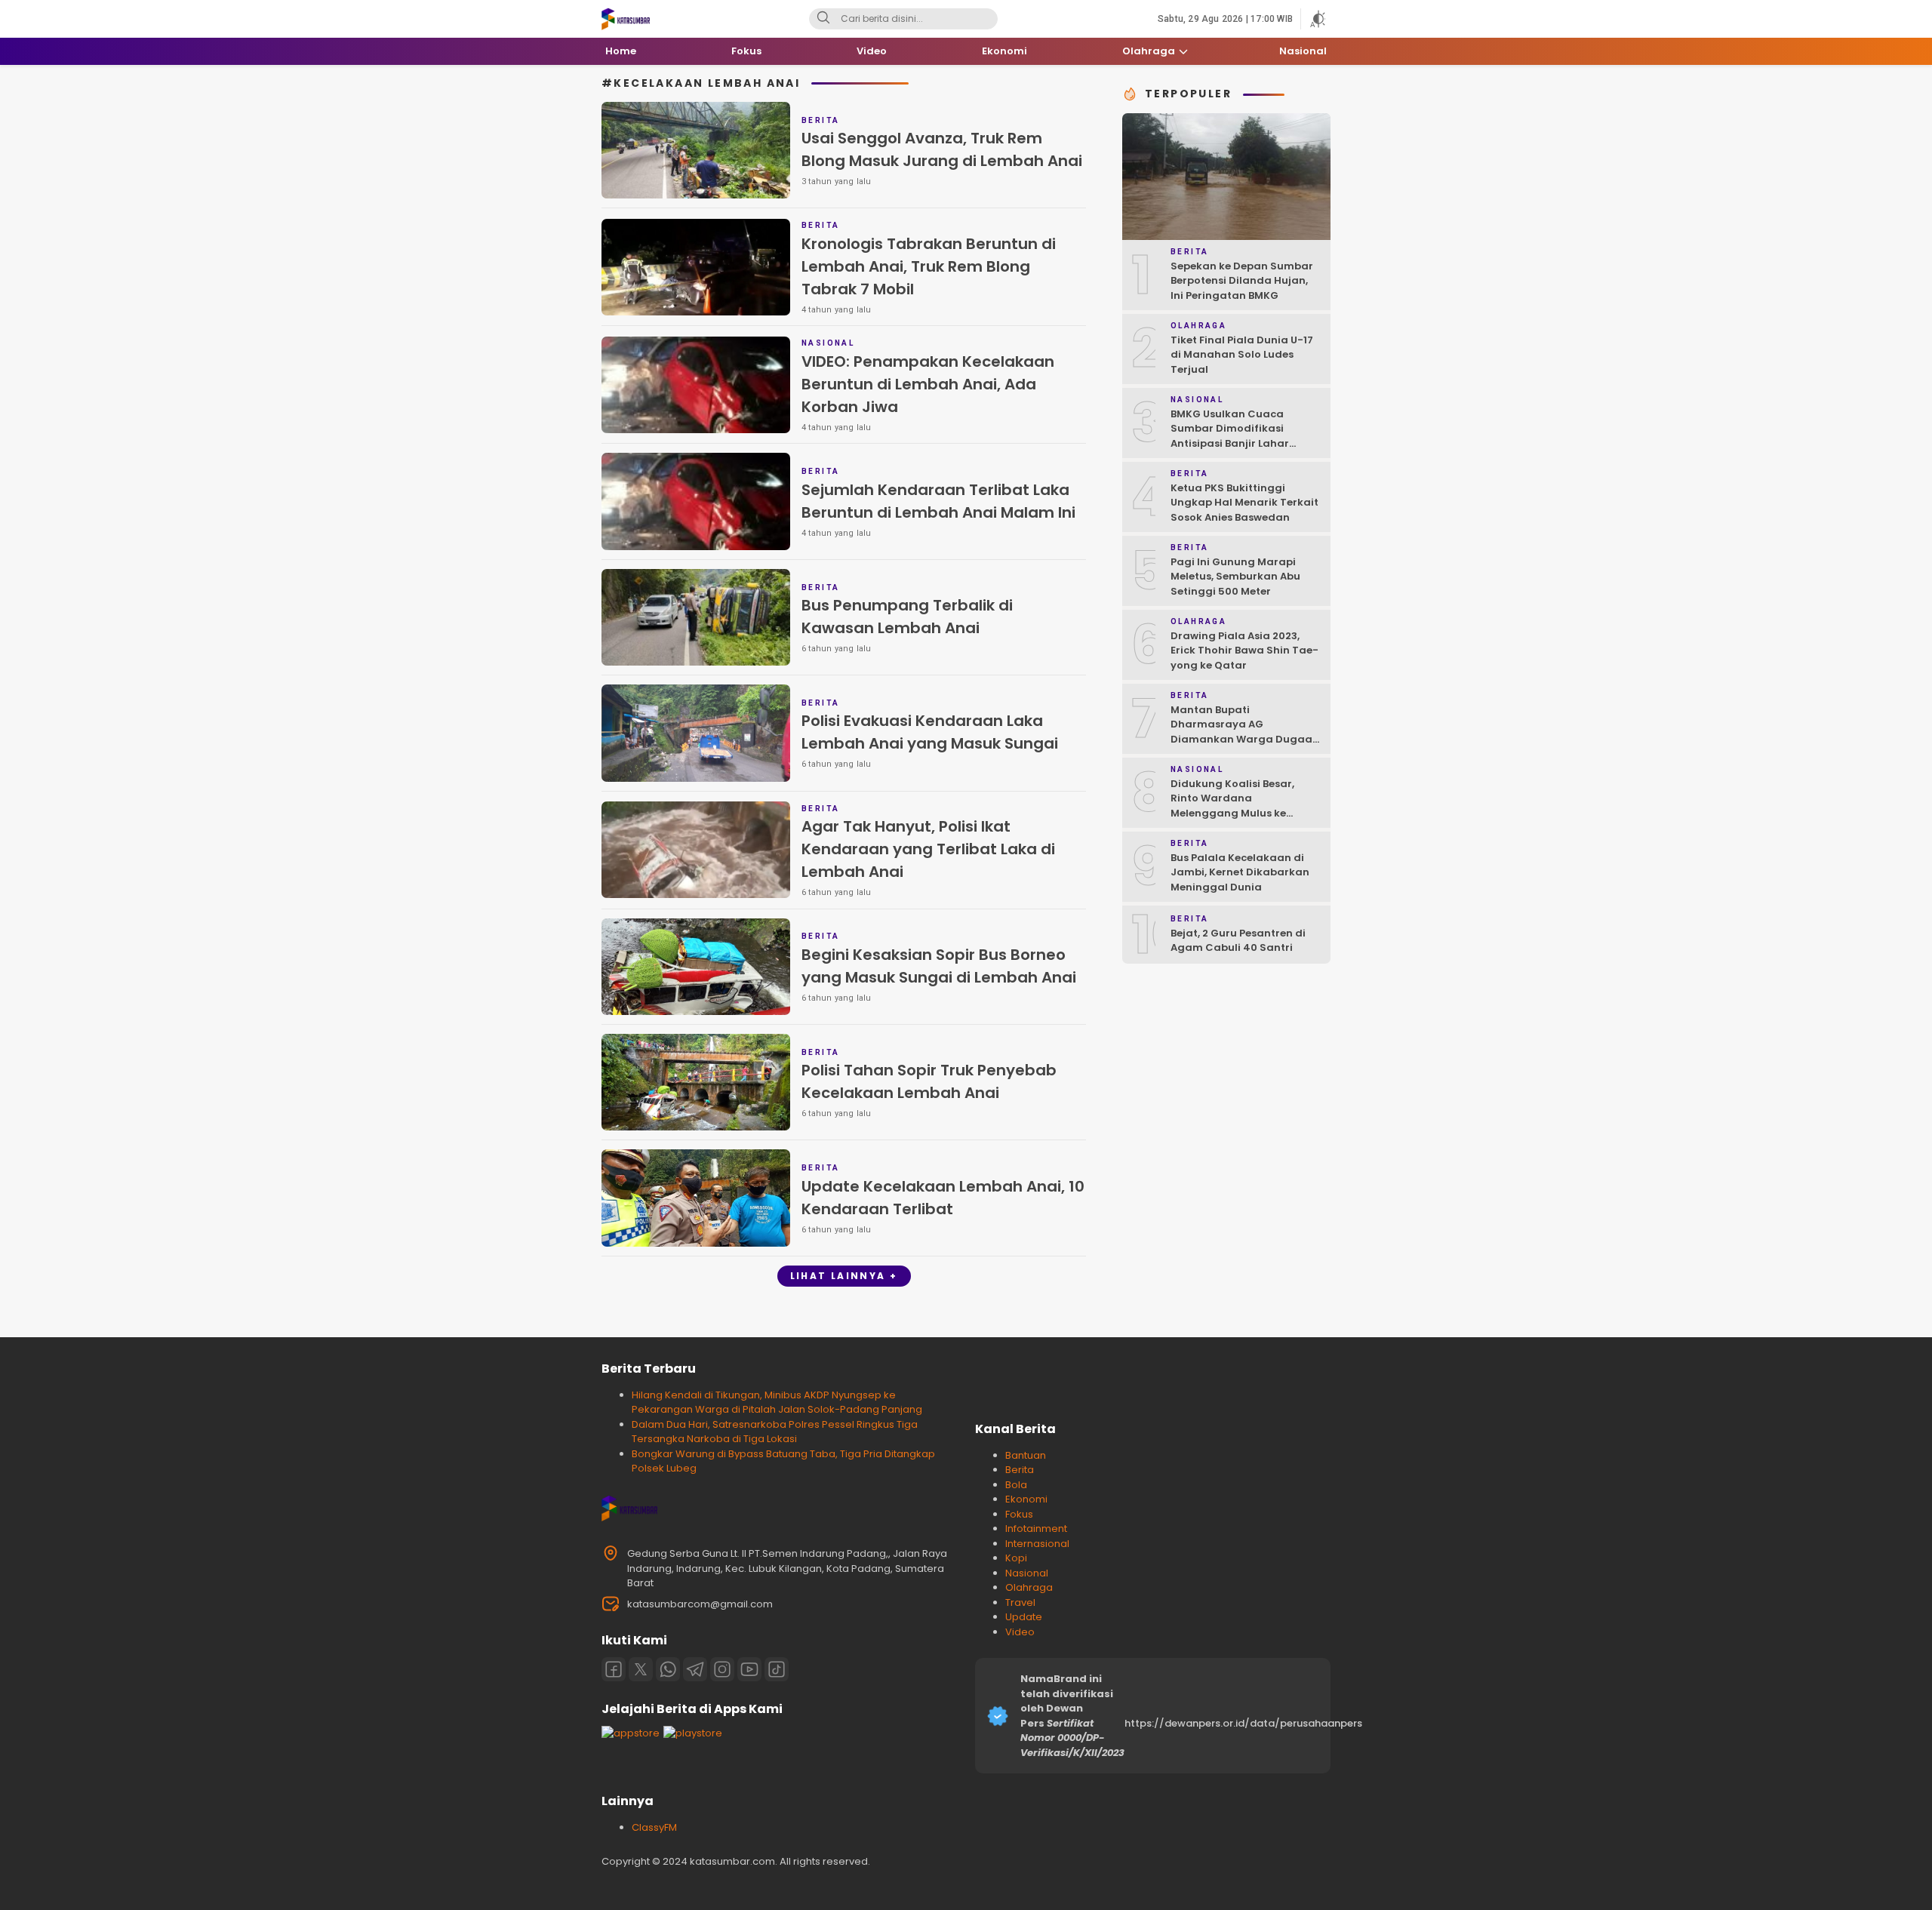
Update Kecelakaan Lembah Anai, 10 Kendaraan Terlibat (943, 1198)
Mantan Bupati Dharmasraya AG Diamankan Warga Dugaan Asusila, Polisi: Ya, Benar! (1245, 732)
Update (1024, 1617)
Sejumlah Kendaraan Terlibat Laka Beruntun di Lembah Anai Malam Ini (938, 501)
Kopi (1016, 1558)
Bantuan (1026, 1455)
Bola (1016, 1485)
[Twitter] (641, 1669)
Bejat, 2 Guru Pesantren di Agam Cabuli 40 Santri (1238, 941)
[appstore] (631, 1733)
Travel (1020, 1602)
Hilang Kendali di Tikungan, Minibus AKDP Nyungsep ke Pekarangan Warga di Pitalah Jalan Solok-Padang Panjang (777, 1403)
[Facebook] (614, 1669)
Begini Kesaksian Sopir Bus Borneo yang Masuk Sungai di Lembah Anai (939, 966)
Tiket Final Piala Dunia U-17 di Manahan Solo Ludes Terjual (1242, 355)
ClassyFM (654, 1827)
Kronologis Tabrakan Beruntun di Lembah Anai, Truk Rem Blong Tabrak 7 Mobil (929, 266)
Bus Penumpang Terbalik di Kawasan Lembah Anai (907, 617)
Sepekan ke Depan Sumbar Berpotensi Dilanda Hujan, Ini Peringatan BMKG (1242, 281)
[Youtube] (749, 1669)
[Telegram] (695, 1669)
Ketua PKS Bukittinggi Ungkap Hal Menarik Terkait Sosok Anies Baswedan (1244, 503)
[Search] (823, 19)
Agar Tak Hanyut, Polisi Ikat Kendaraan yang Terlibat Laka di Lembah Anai (928, 849)
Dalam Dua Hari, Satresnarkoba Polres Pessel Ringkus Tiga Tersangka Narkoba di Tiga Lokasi (775, 1432)
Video (1020, 1632)
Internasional (1037, 1544)
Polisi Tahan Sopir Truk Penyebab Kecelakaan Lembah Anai (929, 1081)
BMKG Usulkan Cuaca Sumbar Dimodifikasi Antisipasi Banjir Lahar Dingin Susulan (1230, 436)
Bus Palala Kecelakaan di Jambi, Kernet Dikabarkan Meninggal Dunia (1240, 872)
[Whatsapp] (668, 1669)
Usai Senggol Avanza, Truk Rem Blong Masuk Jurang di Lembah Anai (942, 149)
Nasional (1027, 1573)
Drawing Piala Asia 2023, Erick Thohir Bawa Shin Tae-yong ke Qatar (1244, 651)
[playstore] (693, 1733)
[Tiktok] (777, 1669)
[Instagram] (722, 1669)
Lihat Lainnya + (844, 1276)
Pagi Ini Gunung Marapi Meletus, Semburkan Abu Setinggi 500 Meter (1235, 577)
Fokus (1019, 1514)
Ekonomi (1026, 1499)
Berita (1020, 1470)
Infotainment (1036, 1529)
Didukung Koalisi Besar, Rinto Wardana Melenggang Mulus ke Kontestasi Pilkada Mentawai (1232, 813)
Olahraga (1029, 1587)
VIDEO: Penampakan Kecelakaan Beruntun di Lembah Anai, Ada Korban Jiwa (928, 384)
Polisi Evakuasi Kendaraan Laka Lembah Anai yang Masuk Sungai (930, 732)
